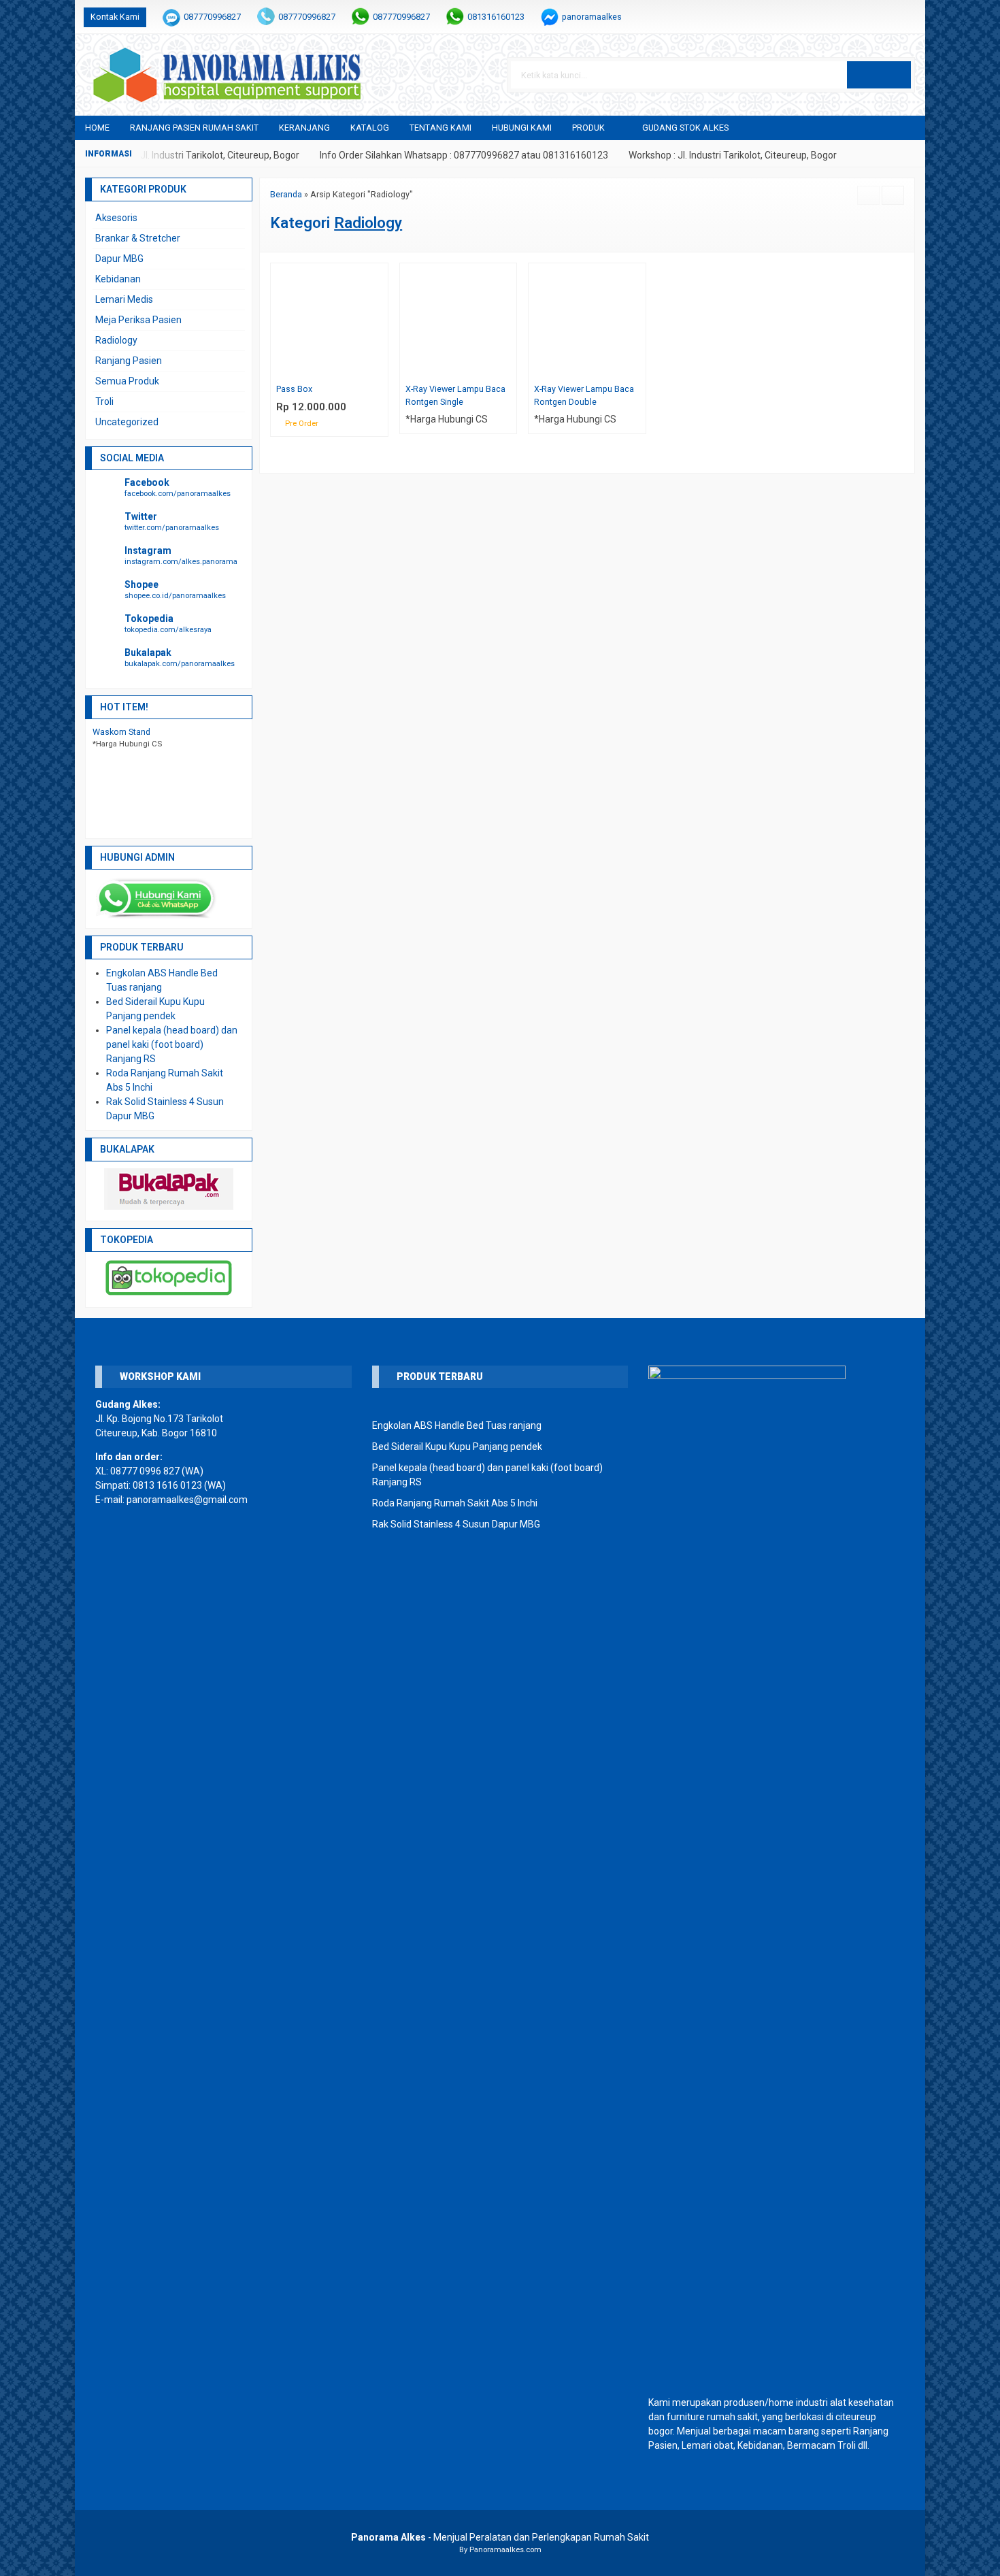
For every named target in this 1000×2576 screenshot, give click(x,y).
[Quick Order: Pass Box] (381, 369)
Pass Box (294, 389)
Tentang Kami (440, 128)
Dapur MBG (119, 259)
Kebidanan (118, 279)
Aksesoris (116, 218)
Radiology (116, 340)
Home (97, 128)
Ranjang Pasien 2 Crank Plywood (155, 732)
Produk (588, 128)
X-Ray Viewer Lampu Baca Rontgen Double (584, 395)
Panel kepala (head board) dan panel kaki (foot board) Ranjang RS (172, 1044)
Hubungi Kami (522, 128)
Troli (104, 401)
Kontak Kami (115, 17)
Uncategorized (127, 422)
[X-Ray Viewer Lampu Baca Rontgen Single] (459, 320)
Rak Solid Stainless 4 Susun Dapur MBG (456, 1524)
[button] (879, 75)
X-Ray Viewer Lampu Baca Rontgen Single (455, 395)
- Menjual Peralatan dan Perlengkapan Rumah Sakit (500, 2537)
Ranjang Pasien (129, 361)
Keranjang (304, 128)
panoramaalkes (592, 17)
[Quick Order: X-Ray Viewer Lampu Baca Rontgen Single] (509, 369)
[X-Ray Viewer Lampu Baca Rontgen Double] (587, 320)
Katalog (370, 128)
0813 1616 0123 (167, 1485)
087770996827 (212, 17)
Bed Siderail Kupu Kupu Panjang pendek (457, 1447)
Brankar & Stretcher (138, 238)
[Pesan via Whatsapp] (865, 17)
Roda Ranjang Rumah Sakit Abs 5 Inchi (455, 1503)
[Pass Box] (329, 320)
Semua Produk (127, 381)
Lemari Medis (124, 299)
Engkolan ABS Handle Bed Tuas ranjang (457, 1425)
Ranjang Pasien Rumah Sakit (194, 128)
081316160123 (496, 17)
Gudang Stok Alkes (685, 128)
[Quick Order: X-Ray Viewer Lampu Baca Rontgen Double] (638, 369)
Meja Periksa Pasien (138, 320)
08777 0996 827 (145, 1471)
